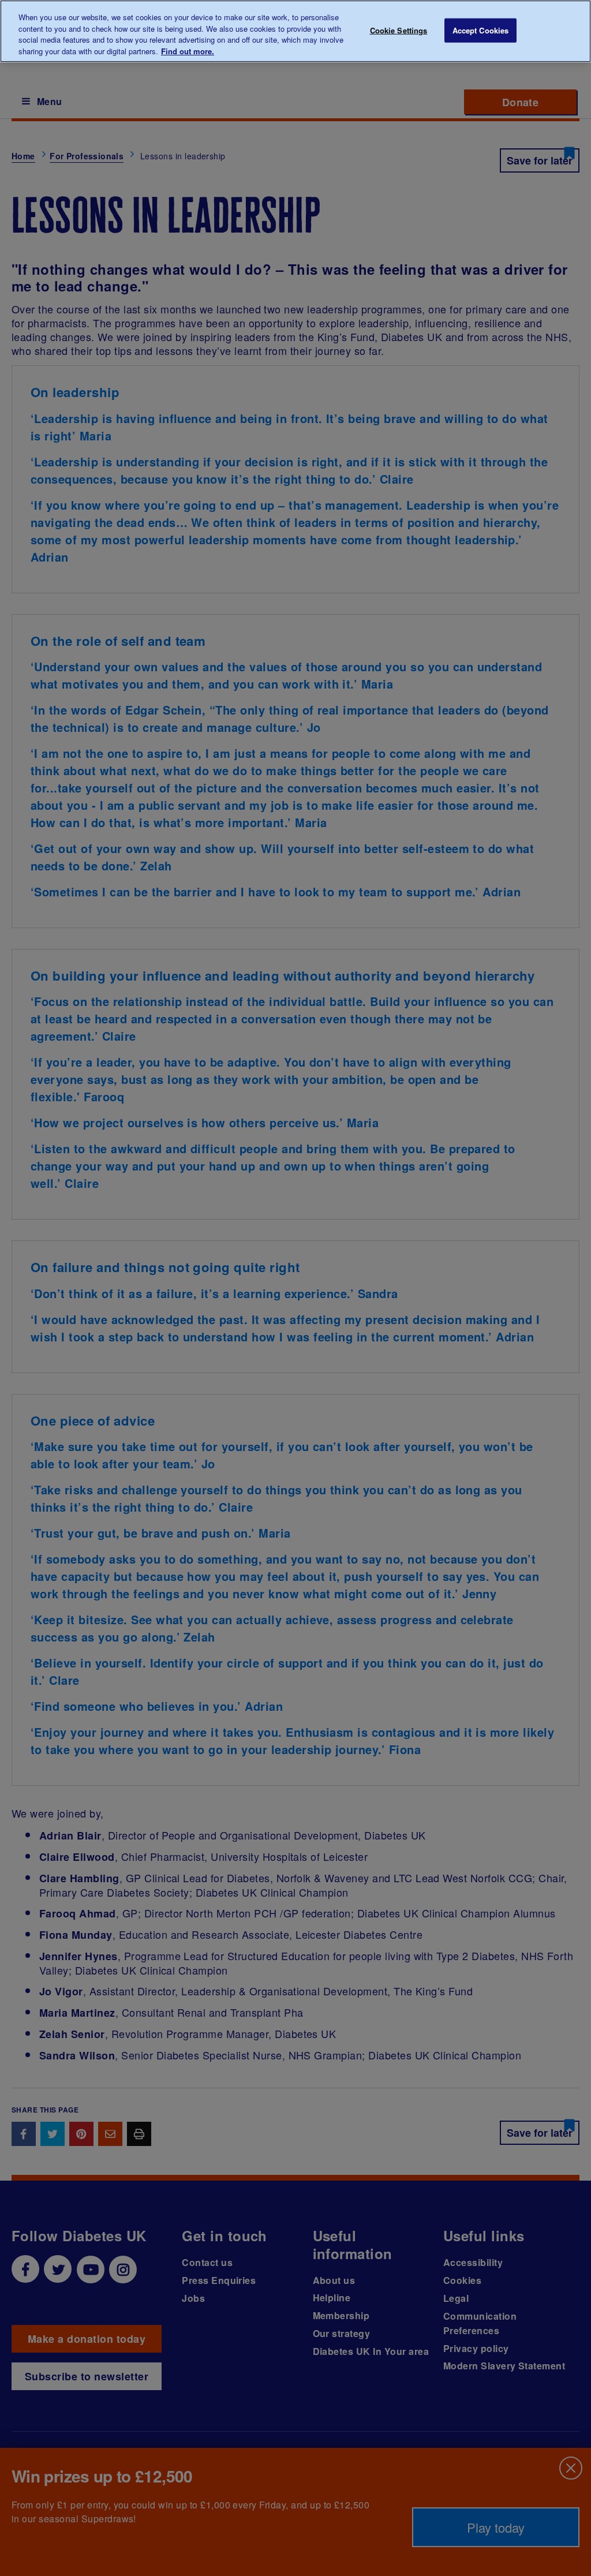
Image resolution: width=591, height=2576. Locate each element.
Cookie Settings (399, 30)
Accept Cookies (481, 30)
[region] (295, 31)
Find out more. (188, 51)
